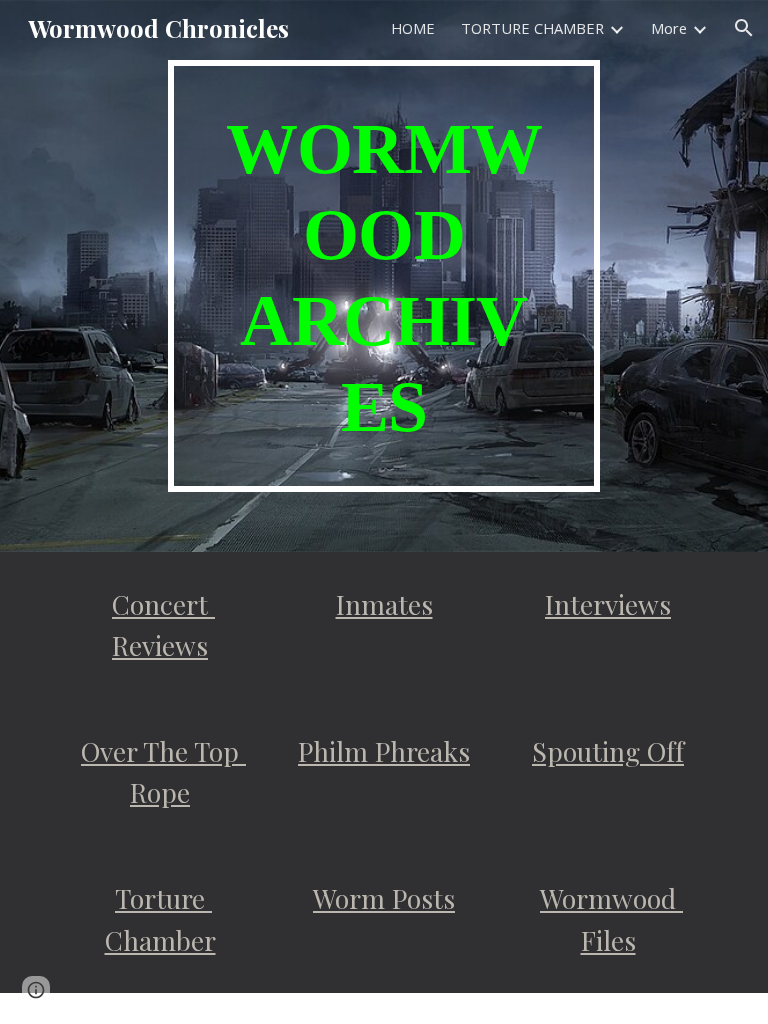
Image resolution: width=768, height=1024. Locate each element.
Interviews (608, 604)
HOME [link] (413, 28)
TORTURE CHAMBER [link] (532, 28)
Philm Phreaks (384, 751)
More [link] (669, 28)
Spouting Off (608, 751)
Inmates (384, 604)
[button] (744, 28)
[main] (383, 276)
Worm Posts (384, 898)
